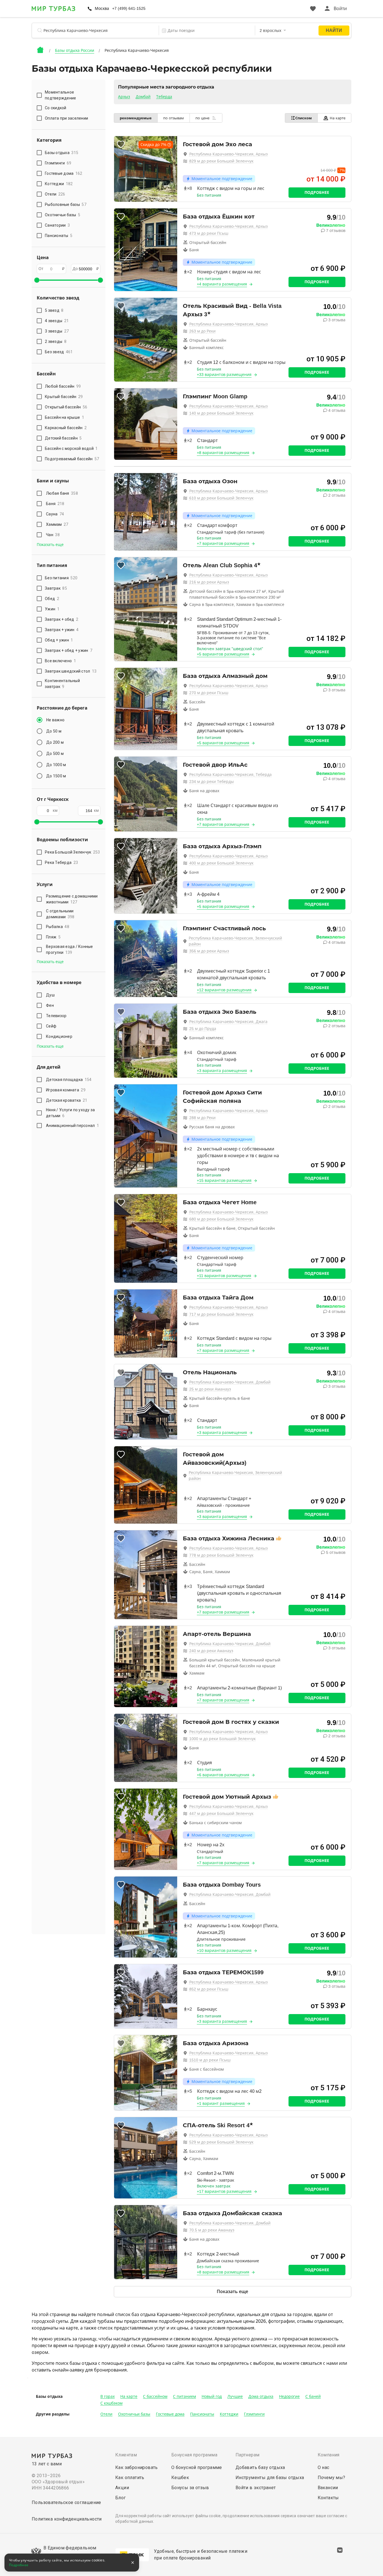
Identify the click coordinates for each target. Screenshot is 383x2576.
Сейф (51, 1026)
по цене (203, 118)
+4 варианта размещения (222, 284)
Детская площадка (69, 1080)
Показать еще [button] (50, 545)
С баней (313, 2396)
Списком (304, 118)
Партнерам (248, 2455)
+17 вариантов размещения (224, 2191)
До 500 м (55, 754)
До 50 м (54, 731)
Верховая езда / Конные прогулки (70, 949)
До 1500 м (56, 776)
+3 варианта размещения (222, 1071)
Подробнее (317, 192)
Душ (50, 995)
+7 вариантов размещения (223, 543)
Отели (106, 2414)
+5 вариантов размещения (223, 654)
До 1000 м (56, 765)
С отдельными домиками (60, 914)
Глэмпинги (254, 2414)
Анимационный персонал (72, 1126)
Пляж (53, 937)
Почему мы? (332, 2478)
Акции (122, 2488)
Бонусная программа (194, 2455)
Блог (121, 2498)
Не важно (55, 720)
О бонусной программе (197, 2467)
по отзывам (174, 118)
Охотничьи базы (134, 2414)
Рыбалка (58, 927)
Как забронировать (137, 2467)
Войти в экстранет (256, 2488)
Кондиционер (59, 1036)
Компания (329, 2455)
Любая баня (62, 493)
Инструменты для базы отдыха (270, 2478)
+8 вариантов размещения (223, 453)
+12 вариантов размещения (224, 990)
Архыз (124, 97)
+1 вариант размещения (221, 2103)
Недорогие (289, 2396)
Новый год (212, 2396)
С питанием (184, 2396)
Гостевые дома (170, 2414)
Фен (50, 1005)
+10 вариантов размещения (224, 1950)
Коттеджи (229, 2414)
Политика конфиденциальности (67, 2519)
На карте (338, 118)
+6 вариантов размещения (223, 1775)
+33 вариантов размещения (224, 375)
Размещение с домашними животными (72, 899)
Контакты (328, 2498)
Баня (55, 504)
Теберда (164, 97)
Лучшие (235, 2396)
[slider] (37, 280)
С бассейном (155, 2396)
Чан (53, 535)
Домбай (143, 97)
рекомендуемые (136, 118)
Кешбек (180, 2478)
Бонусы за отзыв (190, 2488)
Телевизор (56, 1016)
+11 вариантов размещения (224, 1276)
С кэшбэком (111, 2403)
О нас (324, 2467)
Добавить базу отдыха (260, 2467)
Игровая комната (66, 1090)
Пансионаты (202, 2414)
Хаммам (57, 524)
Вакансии (328, 2488)
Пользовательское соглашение (66, 2502)
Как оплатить (130, 2478)
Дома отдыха (261, 2396)
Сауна (55, 514)
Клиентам (126, 2455)
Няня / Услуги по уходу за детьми (70, 1113)
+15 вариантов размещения (224, 1180)
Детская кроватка (67, 1100)
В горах (108, 2396)
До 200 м (55, 742)
